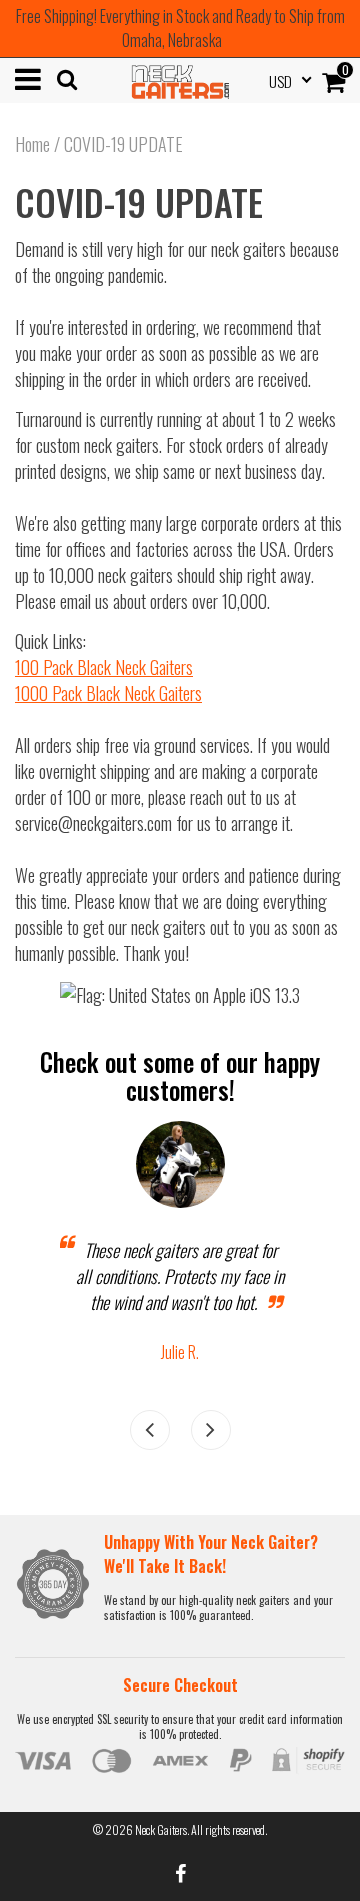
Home (32, 144)
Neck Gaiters (161, 1829)
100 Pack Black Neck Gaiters (104, 667)
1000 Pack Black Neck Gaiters (108, 693)
